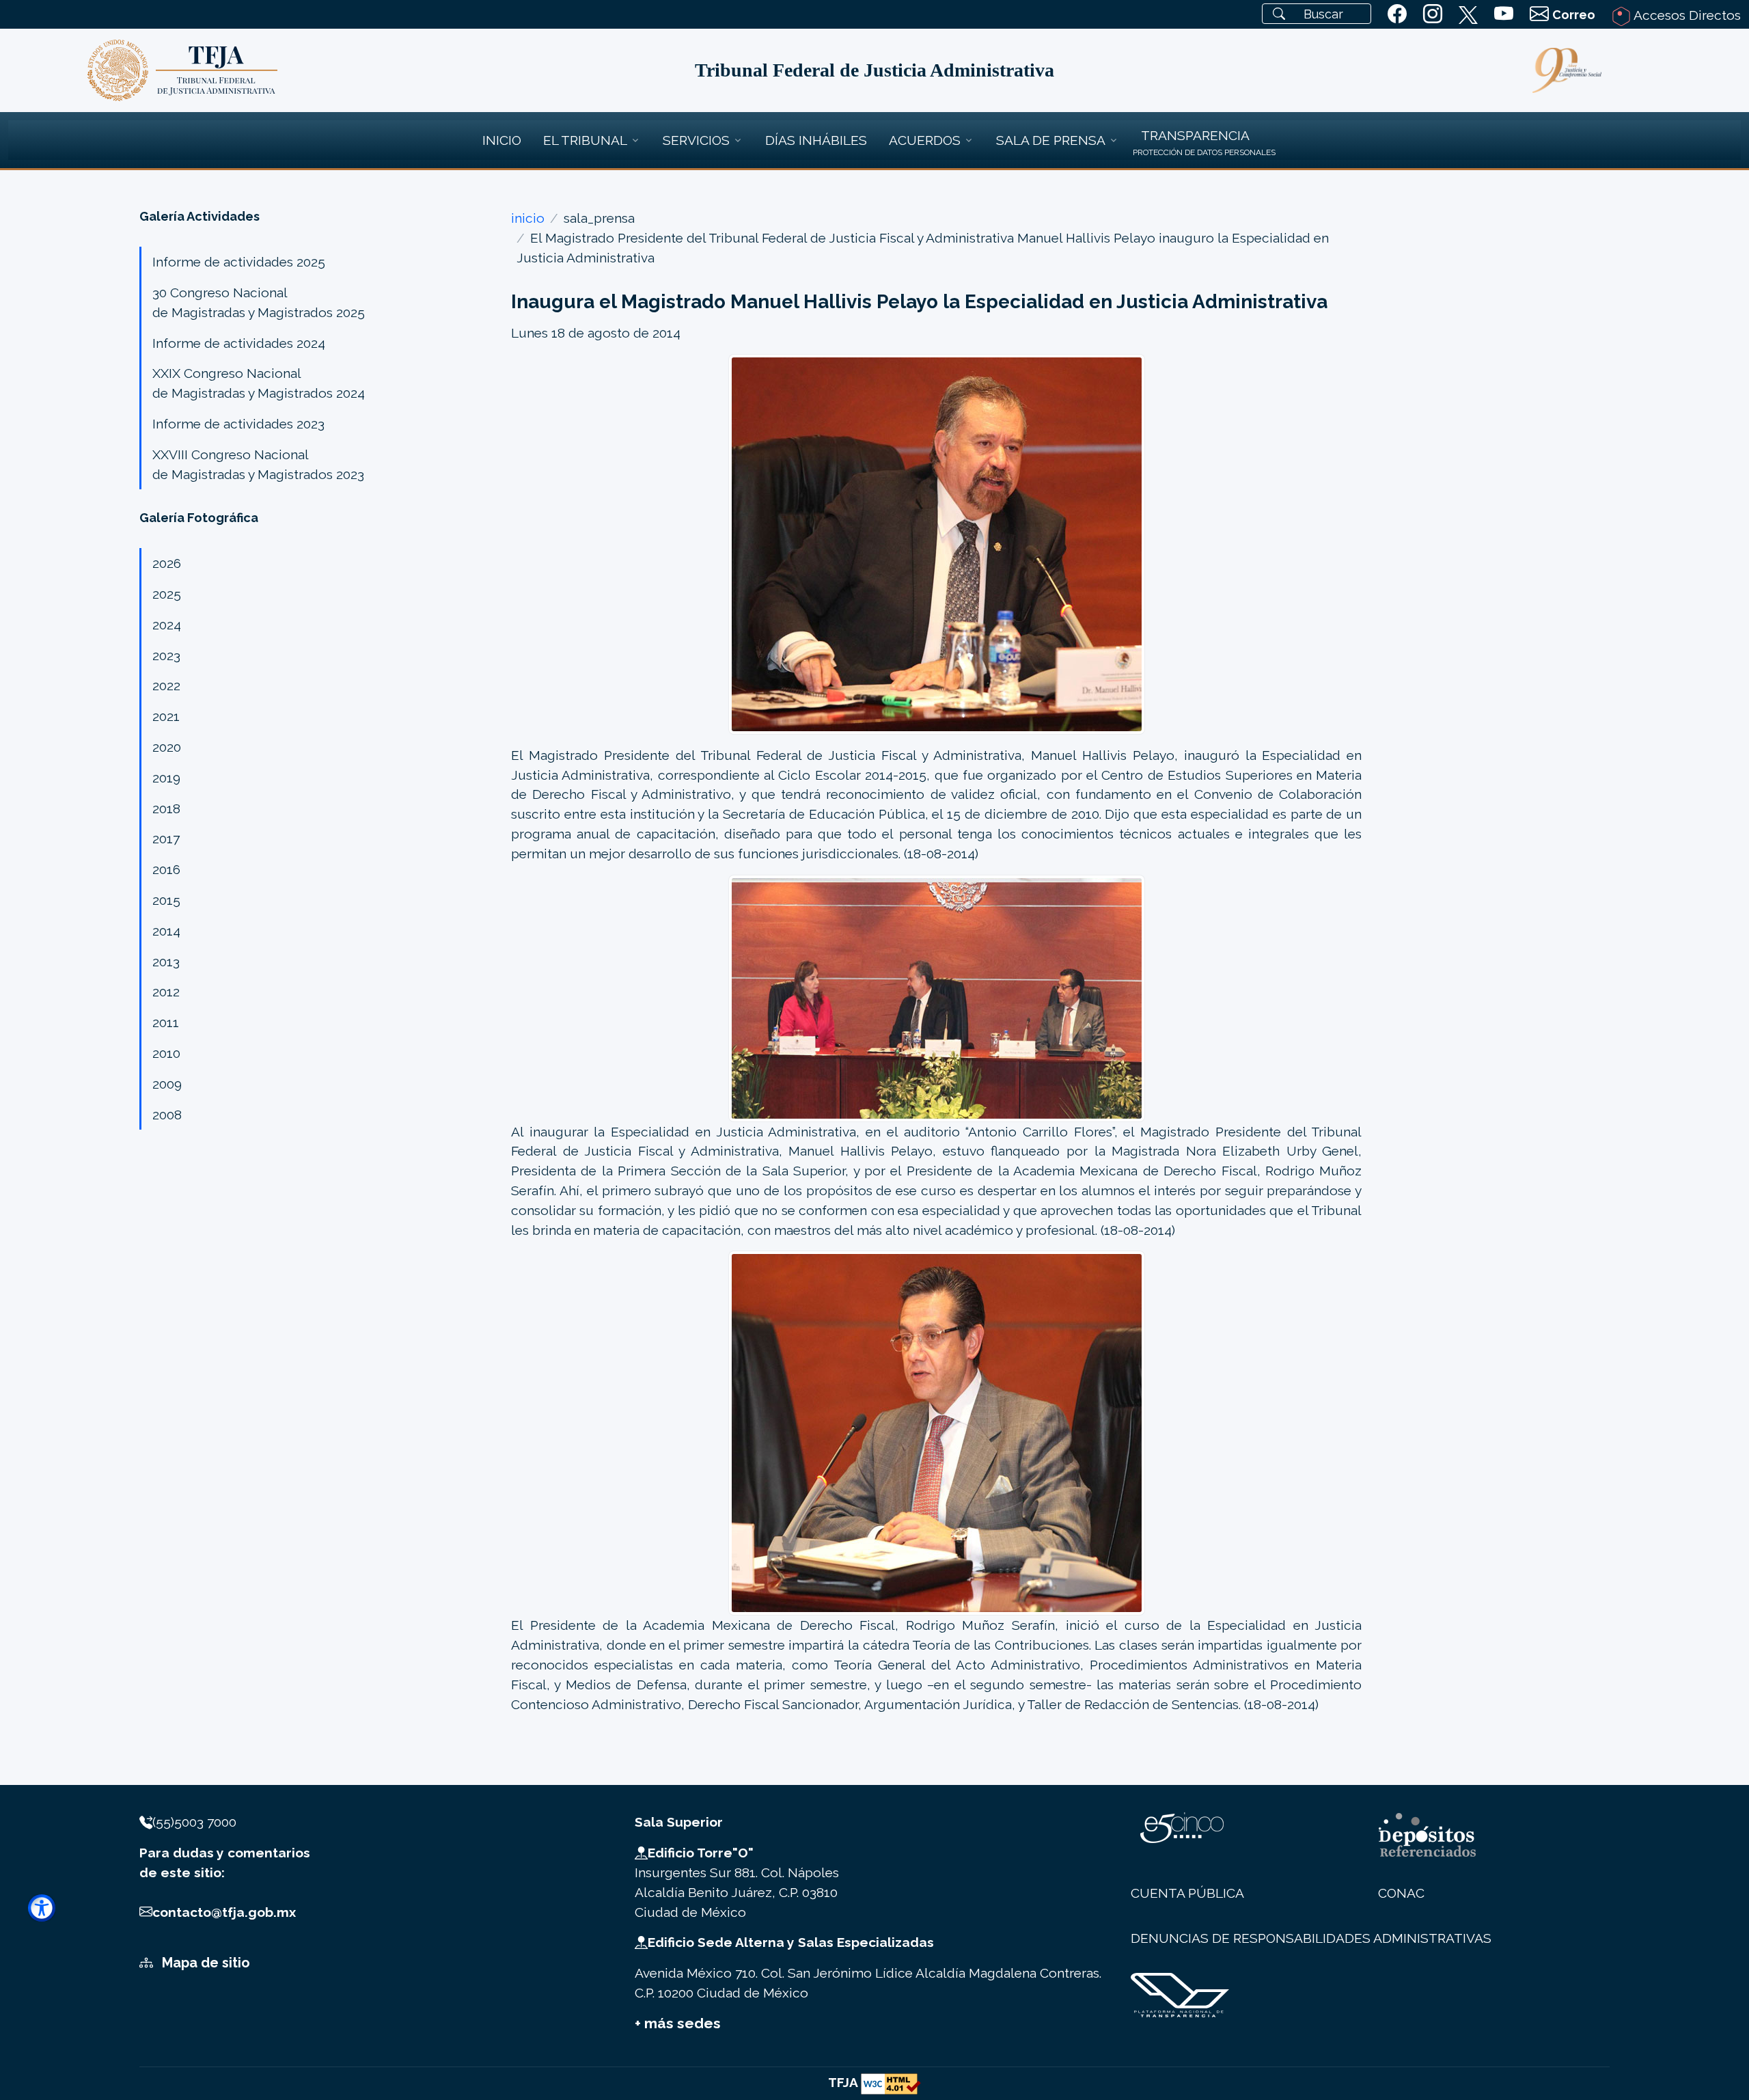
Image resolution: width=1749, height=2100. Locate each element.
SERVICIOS (696, 140)
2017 (166, 838)
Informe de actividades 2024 (239, 343)
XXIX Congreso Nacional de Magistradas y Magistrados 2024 (259, 383)
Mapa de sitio (204, 1963)
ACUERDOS (925, 140)
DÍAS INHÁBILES (816, 140)
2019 (166, 778)
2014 (166, 931)
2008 (167, 1115)
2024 (167, 625)
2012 (166, 992)
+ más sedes (678, 2023)
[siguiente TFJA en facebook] (1397, 14)
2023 (166, 655)
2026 (167, 563)
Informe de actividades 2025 (239, 262)
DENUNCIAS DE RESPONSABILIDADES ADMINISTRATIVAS (1311, 1938)
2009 (167, 1084)
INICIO (502, 140)
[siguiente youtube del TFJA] (1504, 14)
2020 (167, 747)
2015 (166, 900)
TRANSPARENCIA (1195, 135)
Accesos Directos (1686, 15)
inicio (528, 218)
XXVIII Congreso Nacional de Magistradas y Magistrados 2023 (258, 464)
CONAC (1401, 1893)
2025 (167, 594)
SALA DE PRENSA (1051, 140)
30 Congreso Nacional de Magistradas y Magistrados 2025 (259, 302)
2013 (166, 962)
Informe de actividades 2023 (238, 424)
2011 (166, 1022)
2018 (166, 808)
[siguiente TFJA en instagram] (1433, 14)
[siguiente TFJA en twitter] (1468, 12)
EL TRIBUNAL (585, 140)
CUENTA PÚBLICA (1187, 1893)
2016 (166, 869)
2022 (166, 685)
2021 (166, 716)
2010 (166, 1053)
